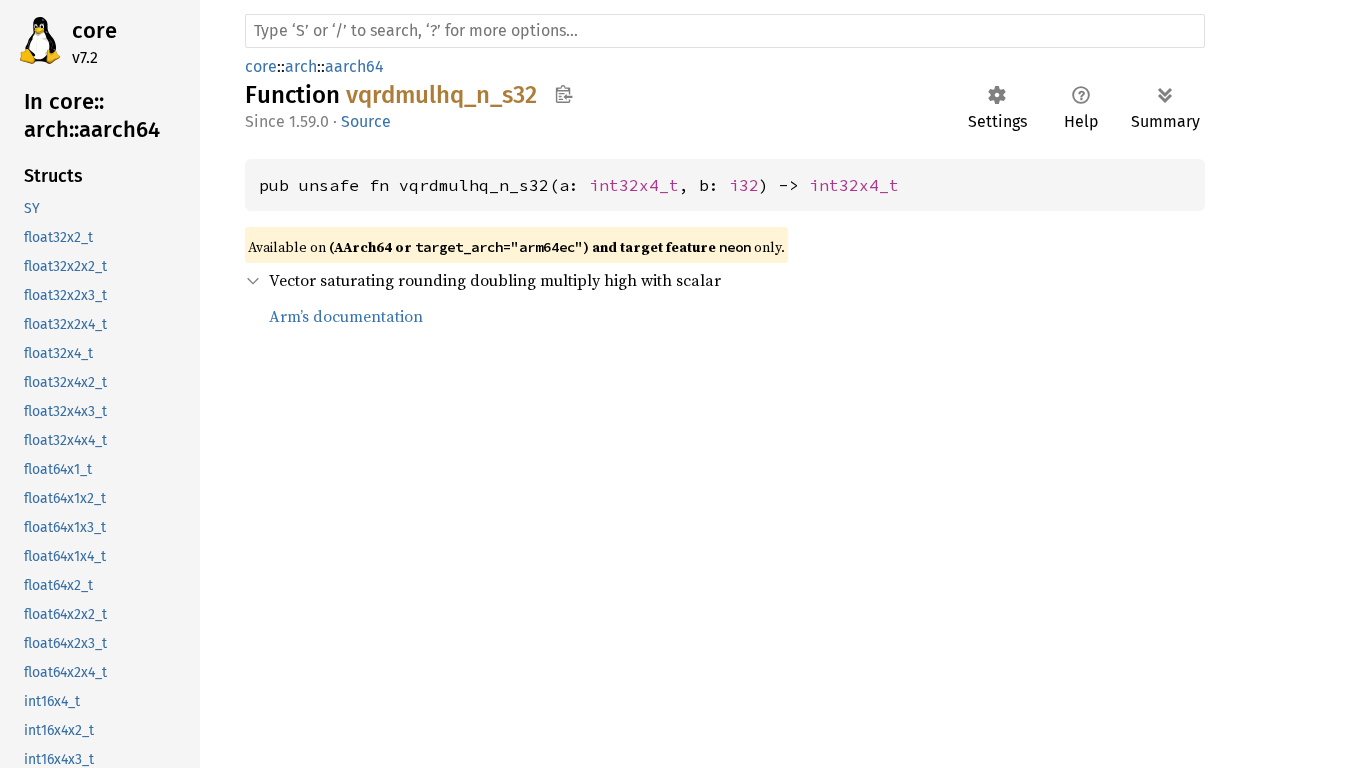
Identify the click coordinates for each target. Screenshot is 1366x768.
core (94, 30)
